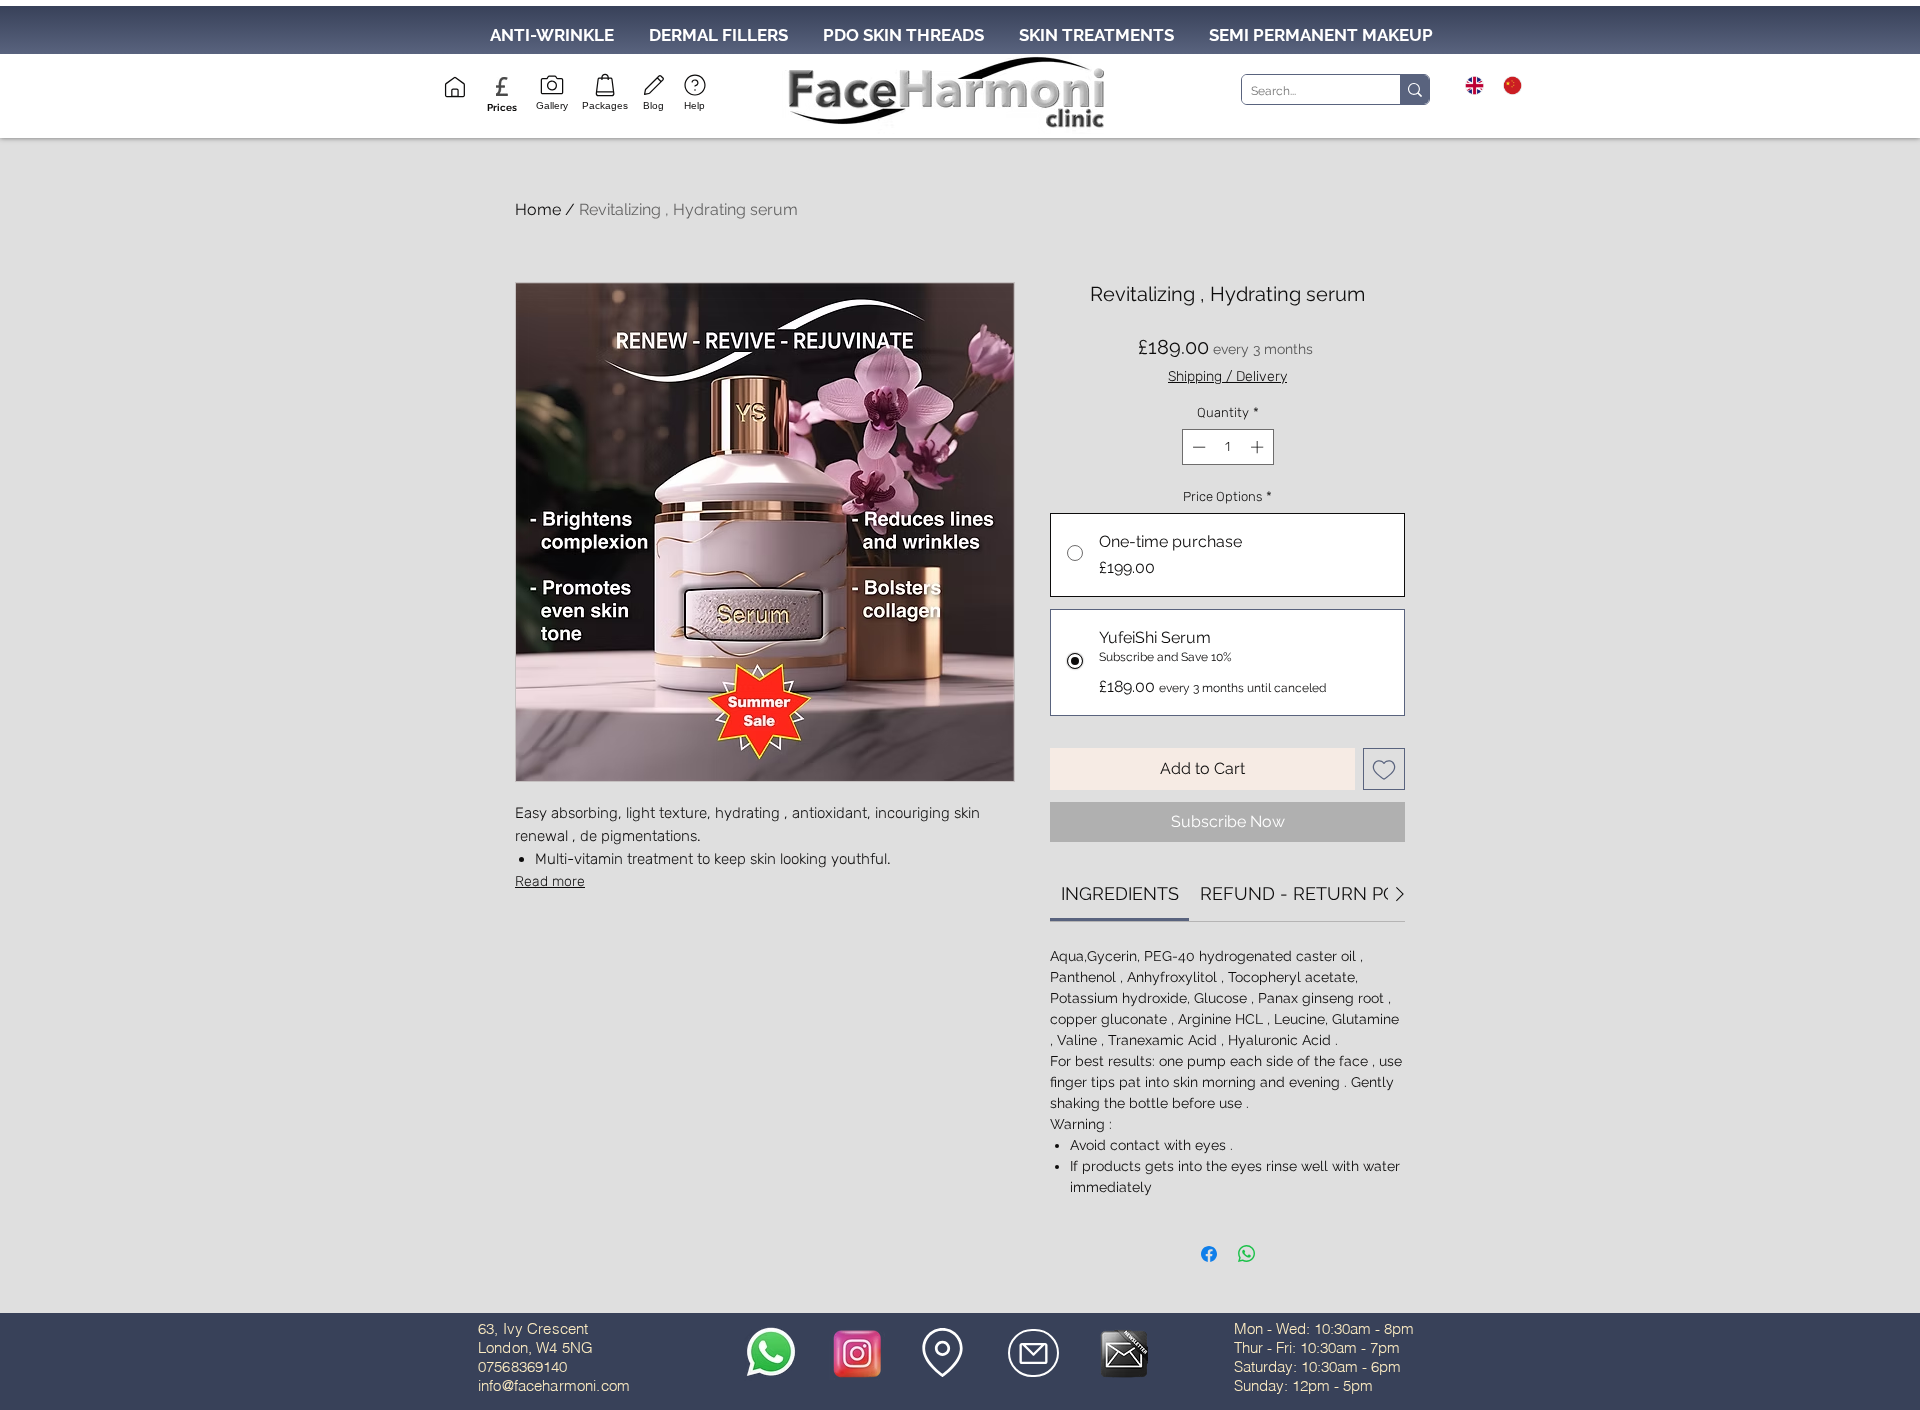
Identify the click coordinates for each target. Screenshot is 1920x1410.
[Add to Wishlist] (1384, 769)
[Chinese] (1507, 85)
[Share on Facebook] (1209, 1254)
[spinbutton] (1227, 447)
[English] (1469, 85)
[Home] (454, 87)
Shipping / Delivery (1227, 376)
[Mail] (1033, 1353)
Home (538, 209)
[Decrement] (1197, 447)
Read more (550, 881)
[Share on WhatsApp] (1247, 1254)
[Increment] (1259, 447)
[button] (501, 107)
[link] (1120, 893)
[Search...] (1414, 89)
